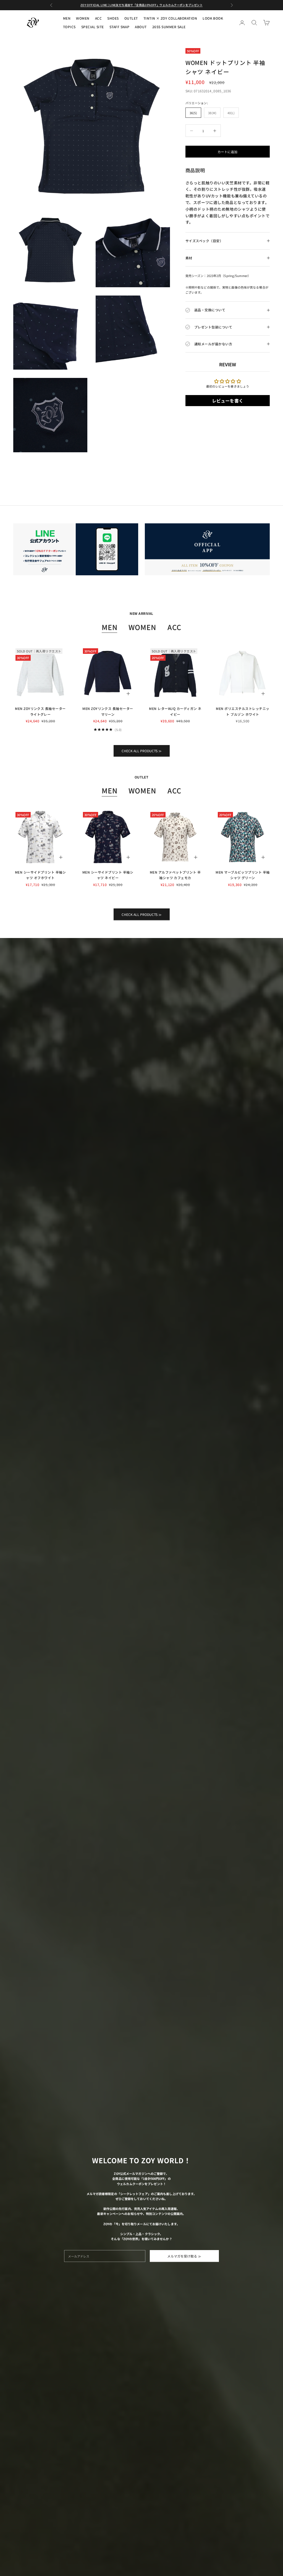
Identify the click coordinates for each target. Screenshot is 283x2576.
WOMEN (83, 18)
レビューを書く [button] (228, 401)
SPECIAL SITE (93, 27)
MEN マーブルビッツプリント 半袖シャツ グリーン (243, 875)
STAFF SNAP (120, 27)
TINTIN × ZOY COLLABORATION (170, 18)
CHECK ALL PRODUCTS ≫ (142, 751)
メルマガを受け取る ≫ (184, 2256)
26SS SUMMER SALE (169, 27)
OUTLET (131, 18)
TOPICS (69, 27)
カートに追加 (227, 152)
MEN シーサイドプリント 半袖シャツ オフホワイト (40, 875)
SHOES (113, 18)
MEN (67, 18)
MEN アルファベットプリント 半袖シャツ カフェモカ (175, 875)
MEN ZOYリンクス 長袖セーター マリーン (108, 711)
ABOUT (141, 27)
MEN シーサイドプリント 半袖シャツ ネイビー (108, 875)
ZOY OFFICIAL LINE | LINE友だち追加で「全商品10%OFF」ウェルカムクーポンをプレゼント (141, 5)
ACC (98, 18)
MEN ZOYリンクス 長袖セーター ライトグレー (40, 711)
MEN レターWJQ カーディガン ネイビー (175, 711)
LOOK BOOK (213, 18)
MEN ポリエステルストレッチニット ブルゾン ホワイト (243, 711)
